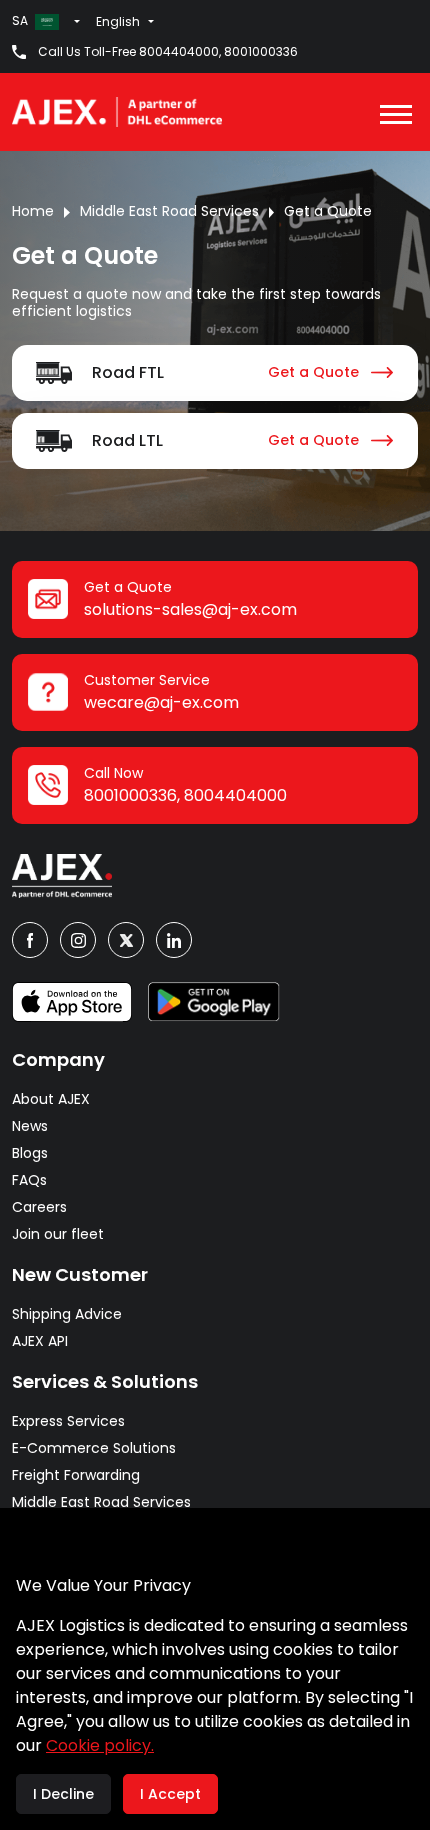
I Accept (170, 1794)
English (118, 21)
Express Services (68, 1421)
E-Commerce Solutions (94, 1448)
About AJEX (51, 1099)
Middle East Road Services (169, 211)
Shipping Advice (67, 1314)
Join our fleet (58, 1234)
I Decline (63, 1794)
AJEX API (40, 1341)
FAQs (29, 1180)
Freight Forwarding (76, 1475)
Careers (39, 1207)
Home (33, 211)
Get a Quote (328, 211)
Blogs (30, 1153)
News (30, 1126)
